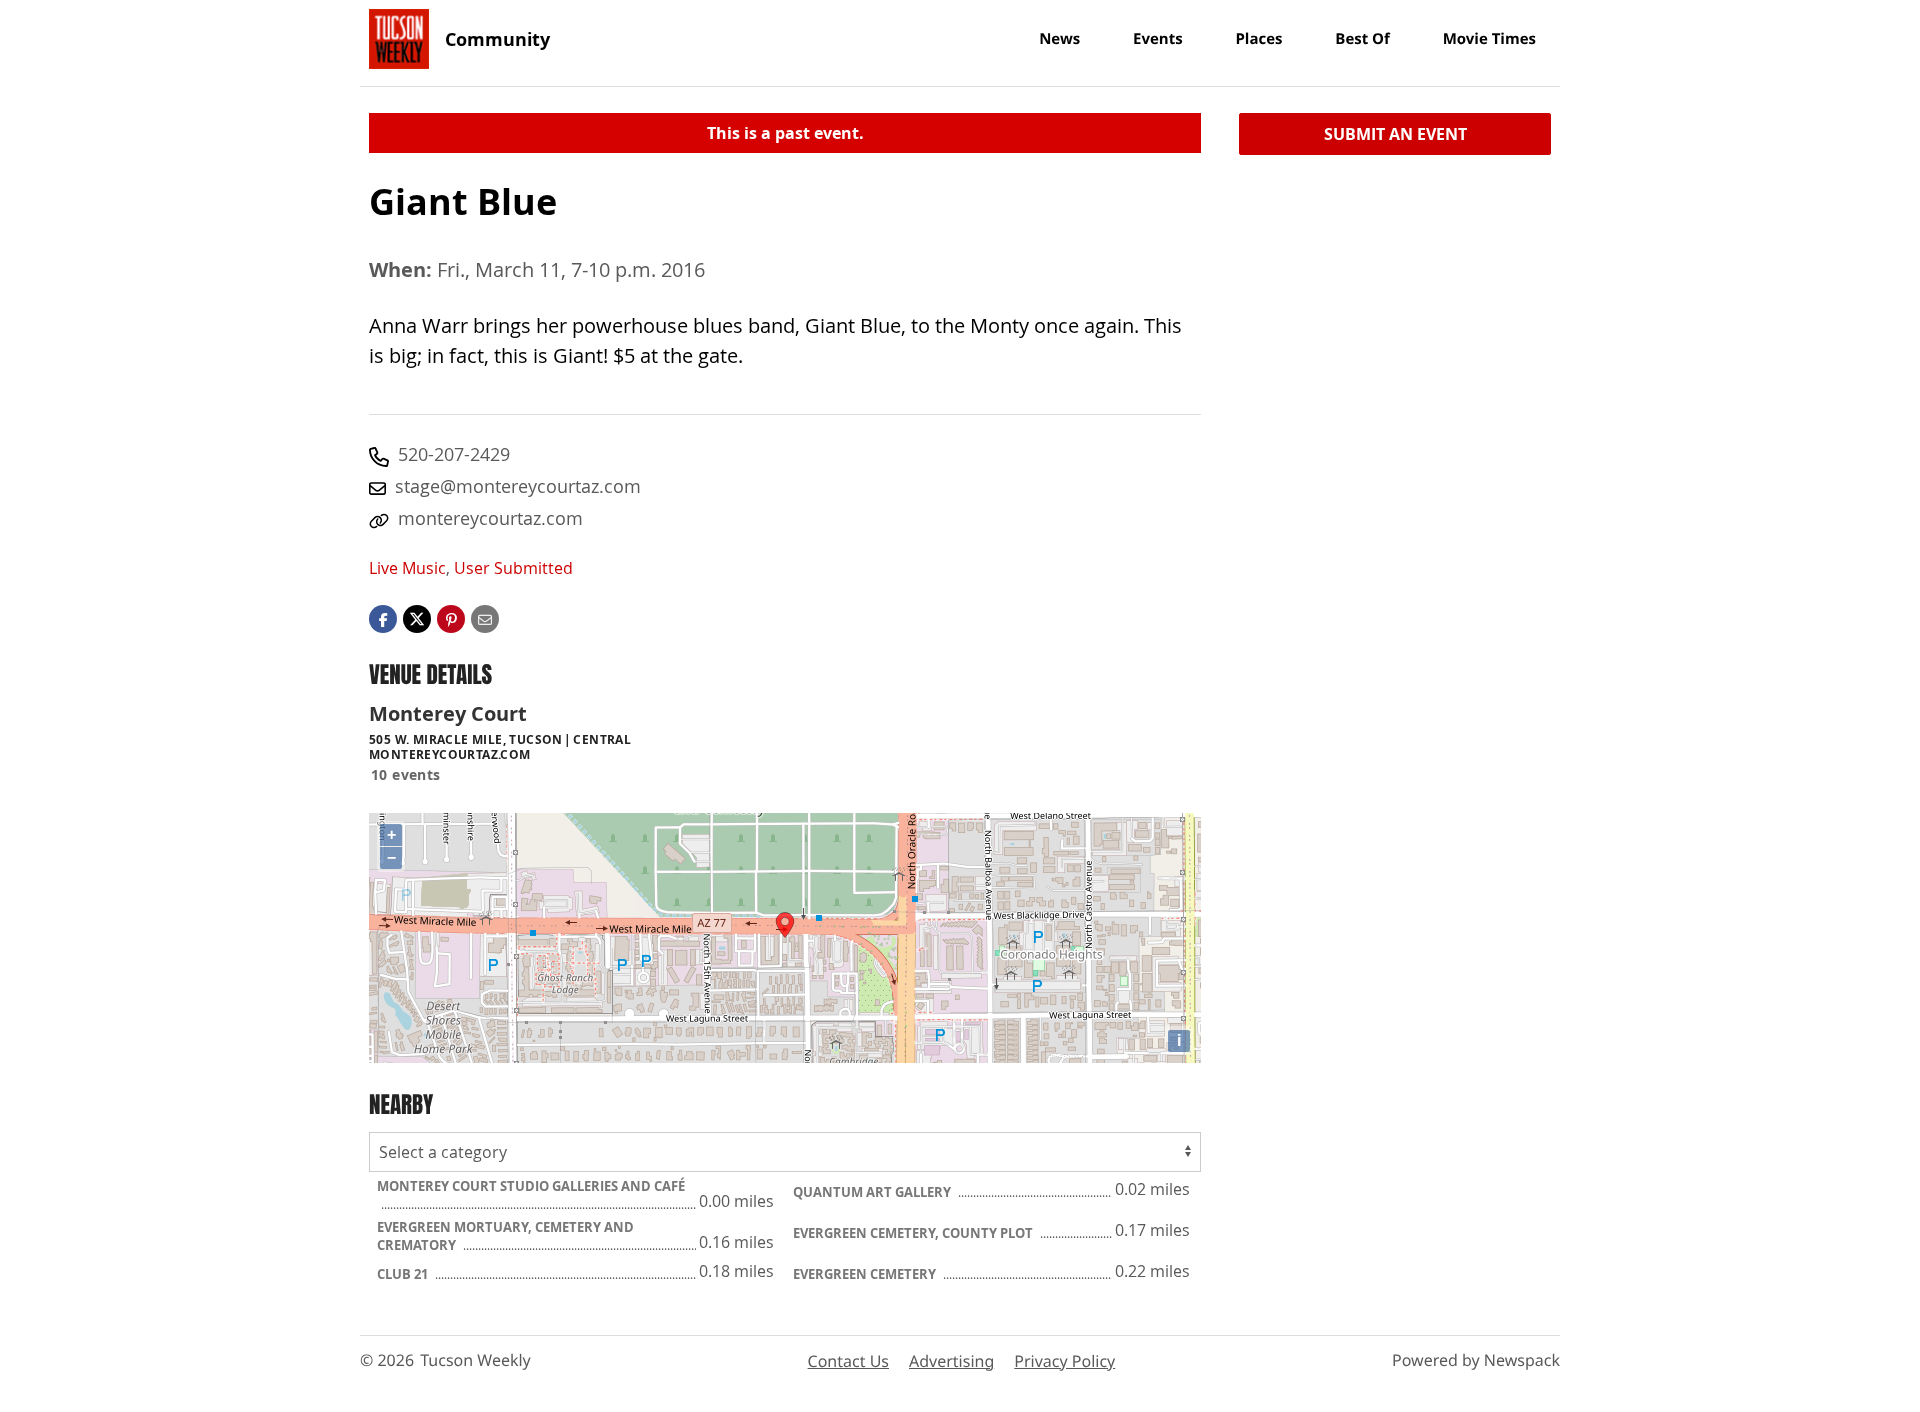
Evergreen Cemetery (866, 1274)
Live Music (407, 568)
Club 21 (404, 1274)
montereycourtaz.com (490, 518)
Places (1258, 39)
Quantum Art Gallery (873, 1192)
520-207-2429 (454, 454)
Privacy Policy (1064, 1361)
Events (1158, 39)
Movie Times (1489, 39)
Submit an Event (1395, 134)
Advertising (951, 1361)
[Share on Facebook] (383, 618)
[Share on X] (417, 618)
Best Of (1362, 39)
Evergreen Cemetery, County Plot (914, 1233)
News (1059, 39)
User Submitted (513, 568)
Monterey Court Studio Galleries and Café (531, 1186)
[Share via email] (485, 618)
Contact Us (848, 1361)
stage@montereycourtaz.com (518, 486)
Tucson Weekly (475, 1360)
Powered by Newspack (1476, 1360)
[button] (451, 618)
